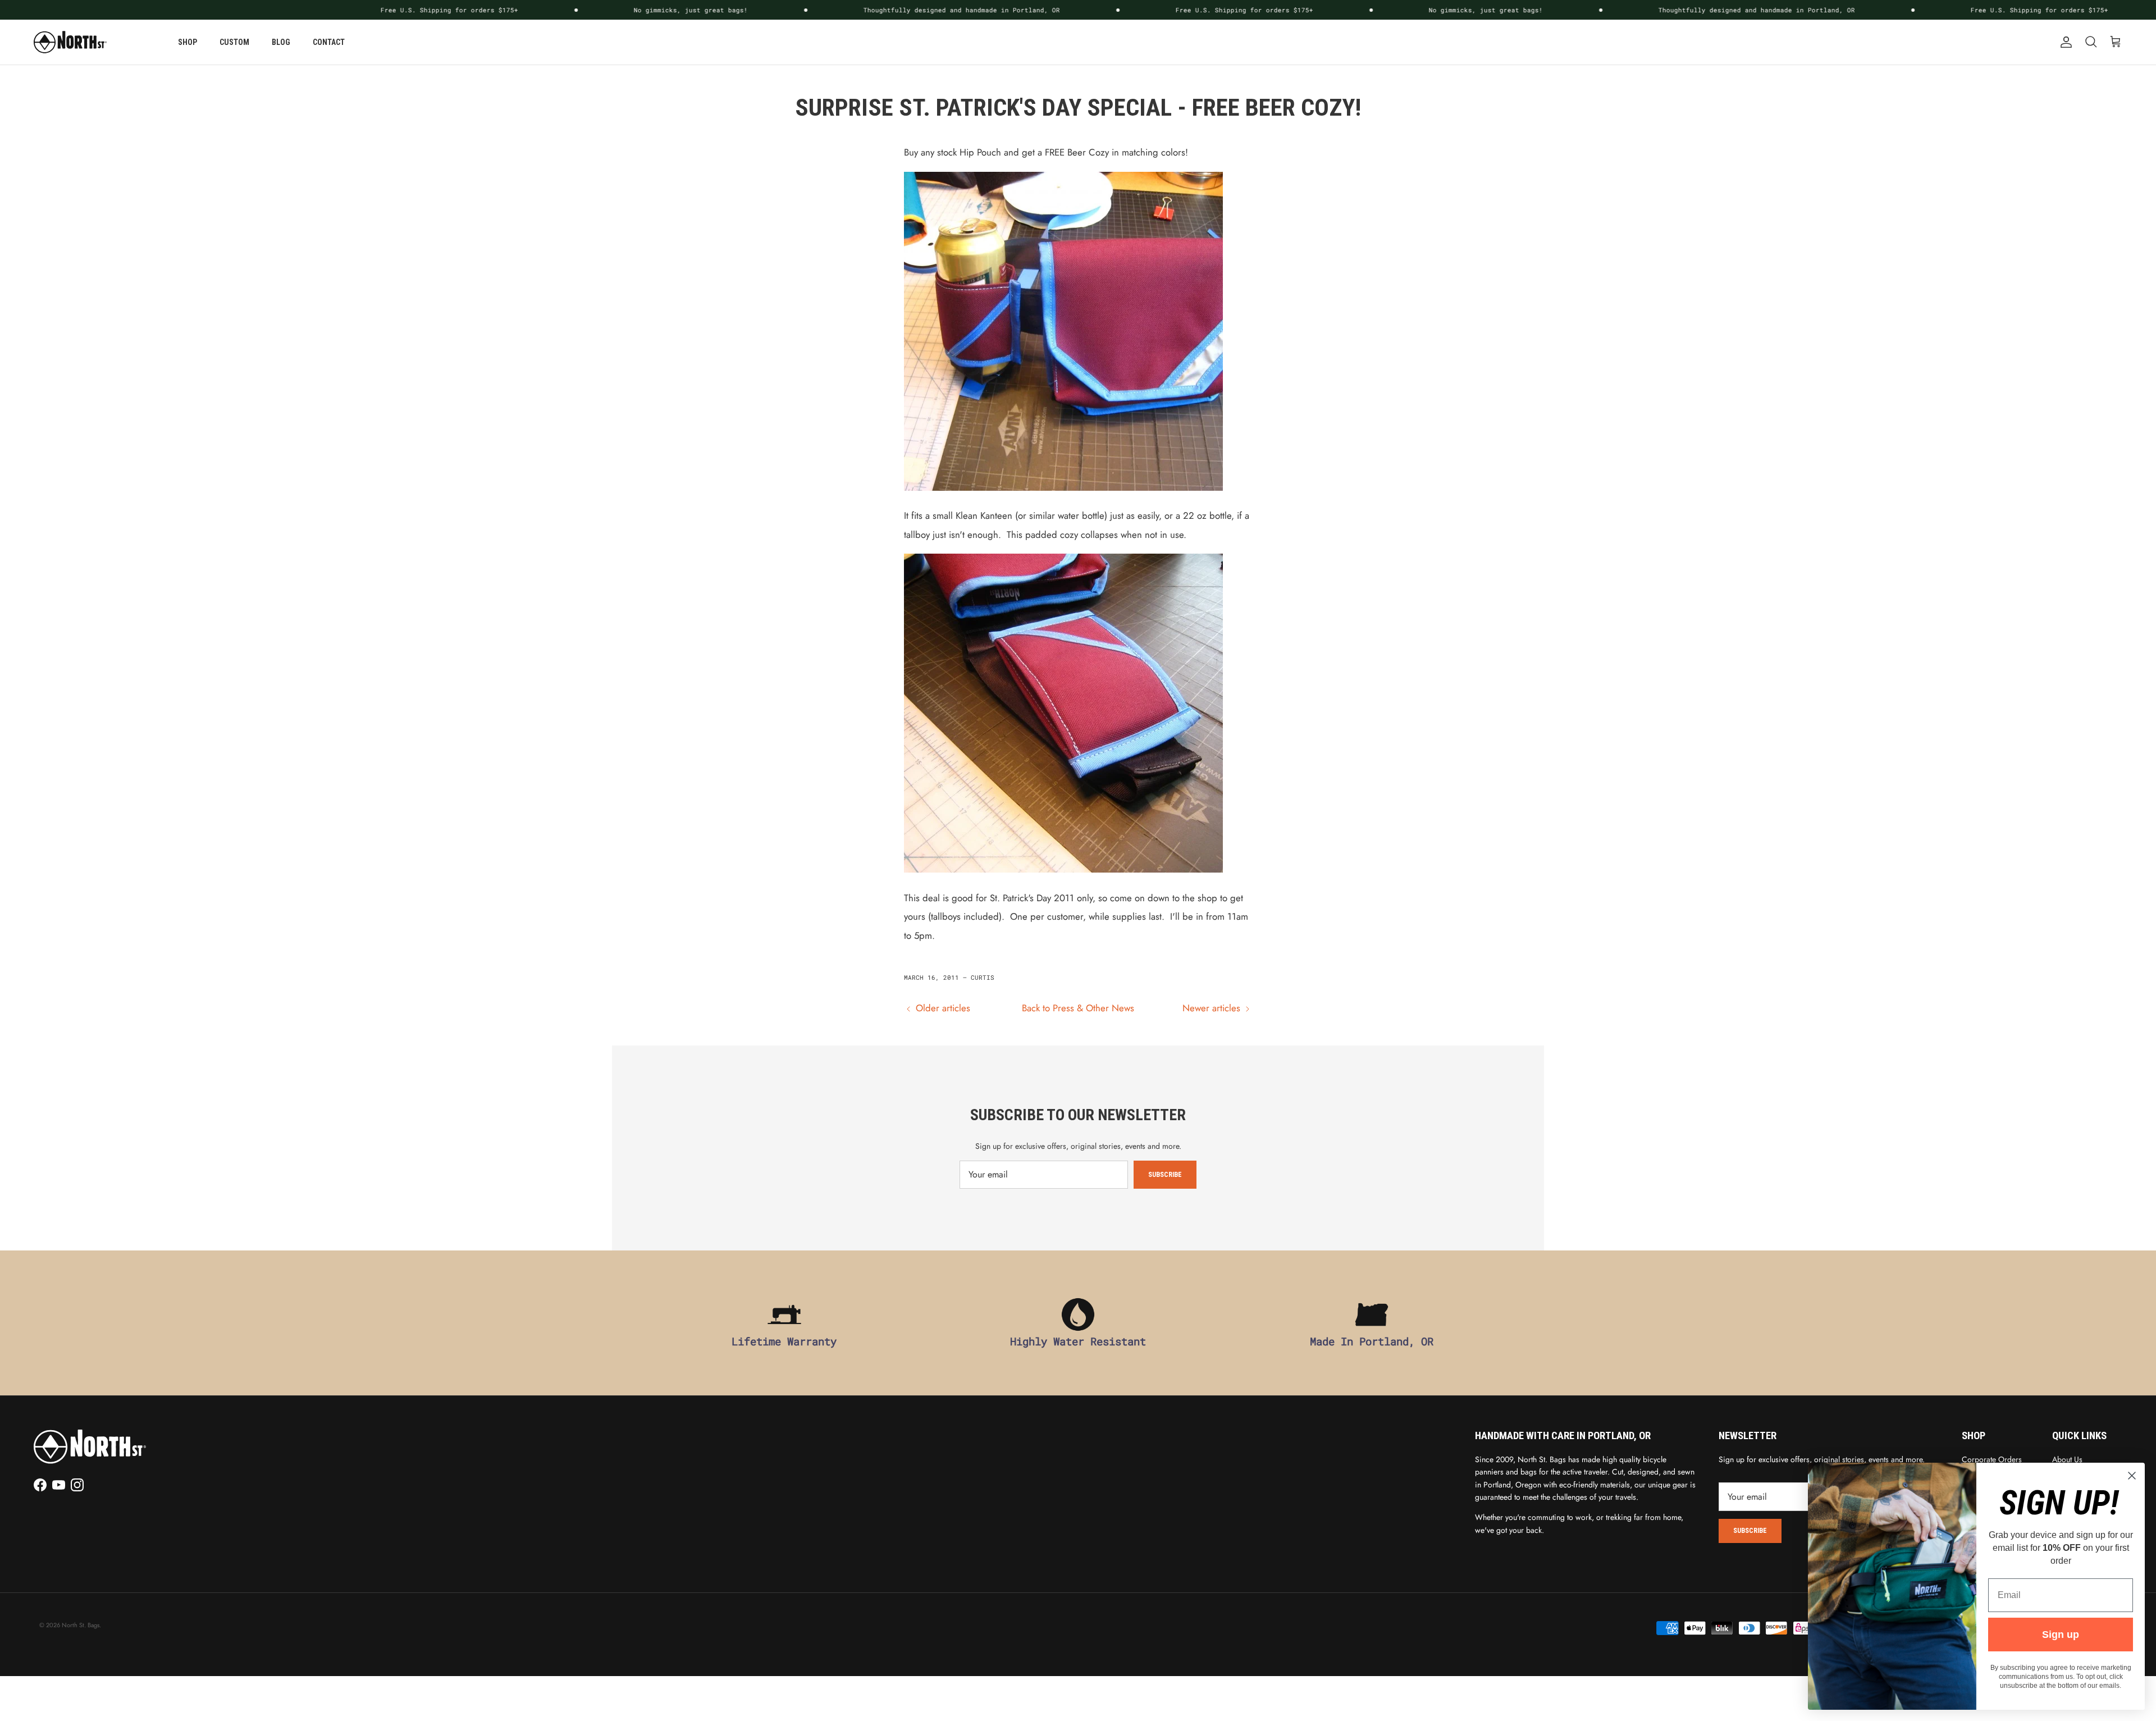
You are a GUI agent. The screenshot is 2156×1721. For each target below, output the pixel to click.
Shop (188, 42)
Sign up (2061, 1635)
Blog (281, 42)
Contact (329, 42)
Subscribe (1165, 1175)
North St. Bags (81, 1625)
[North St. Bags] (70, 42)
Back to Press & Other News (1078, 1008)
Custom (234, 42)
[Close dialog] (2132, 1476)
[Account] (2064, 42)
